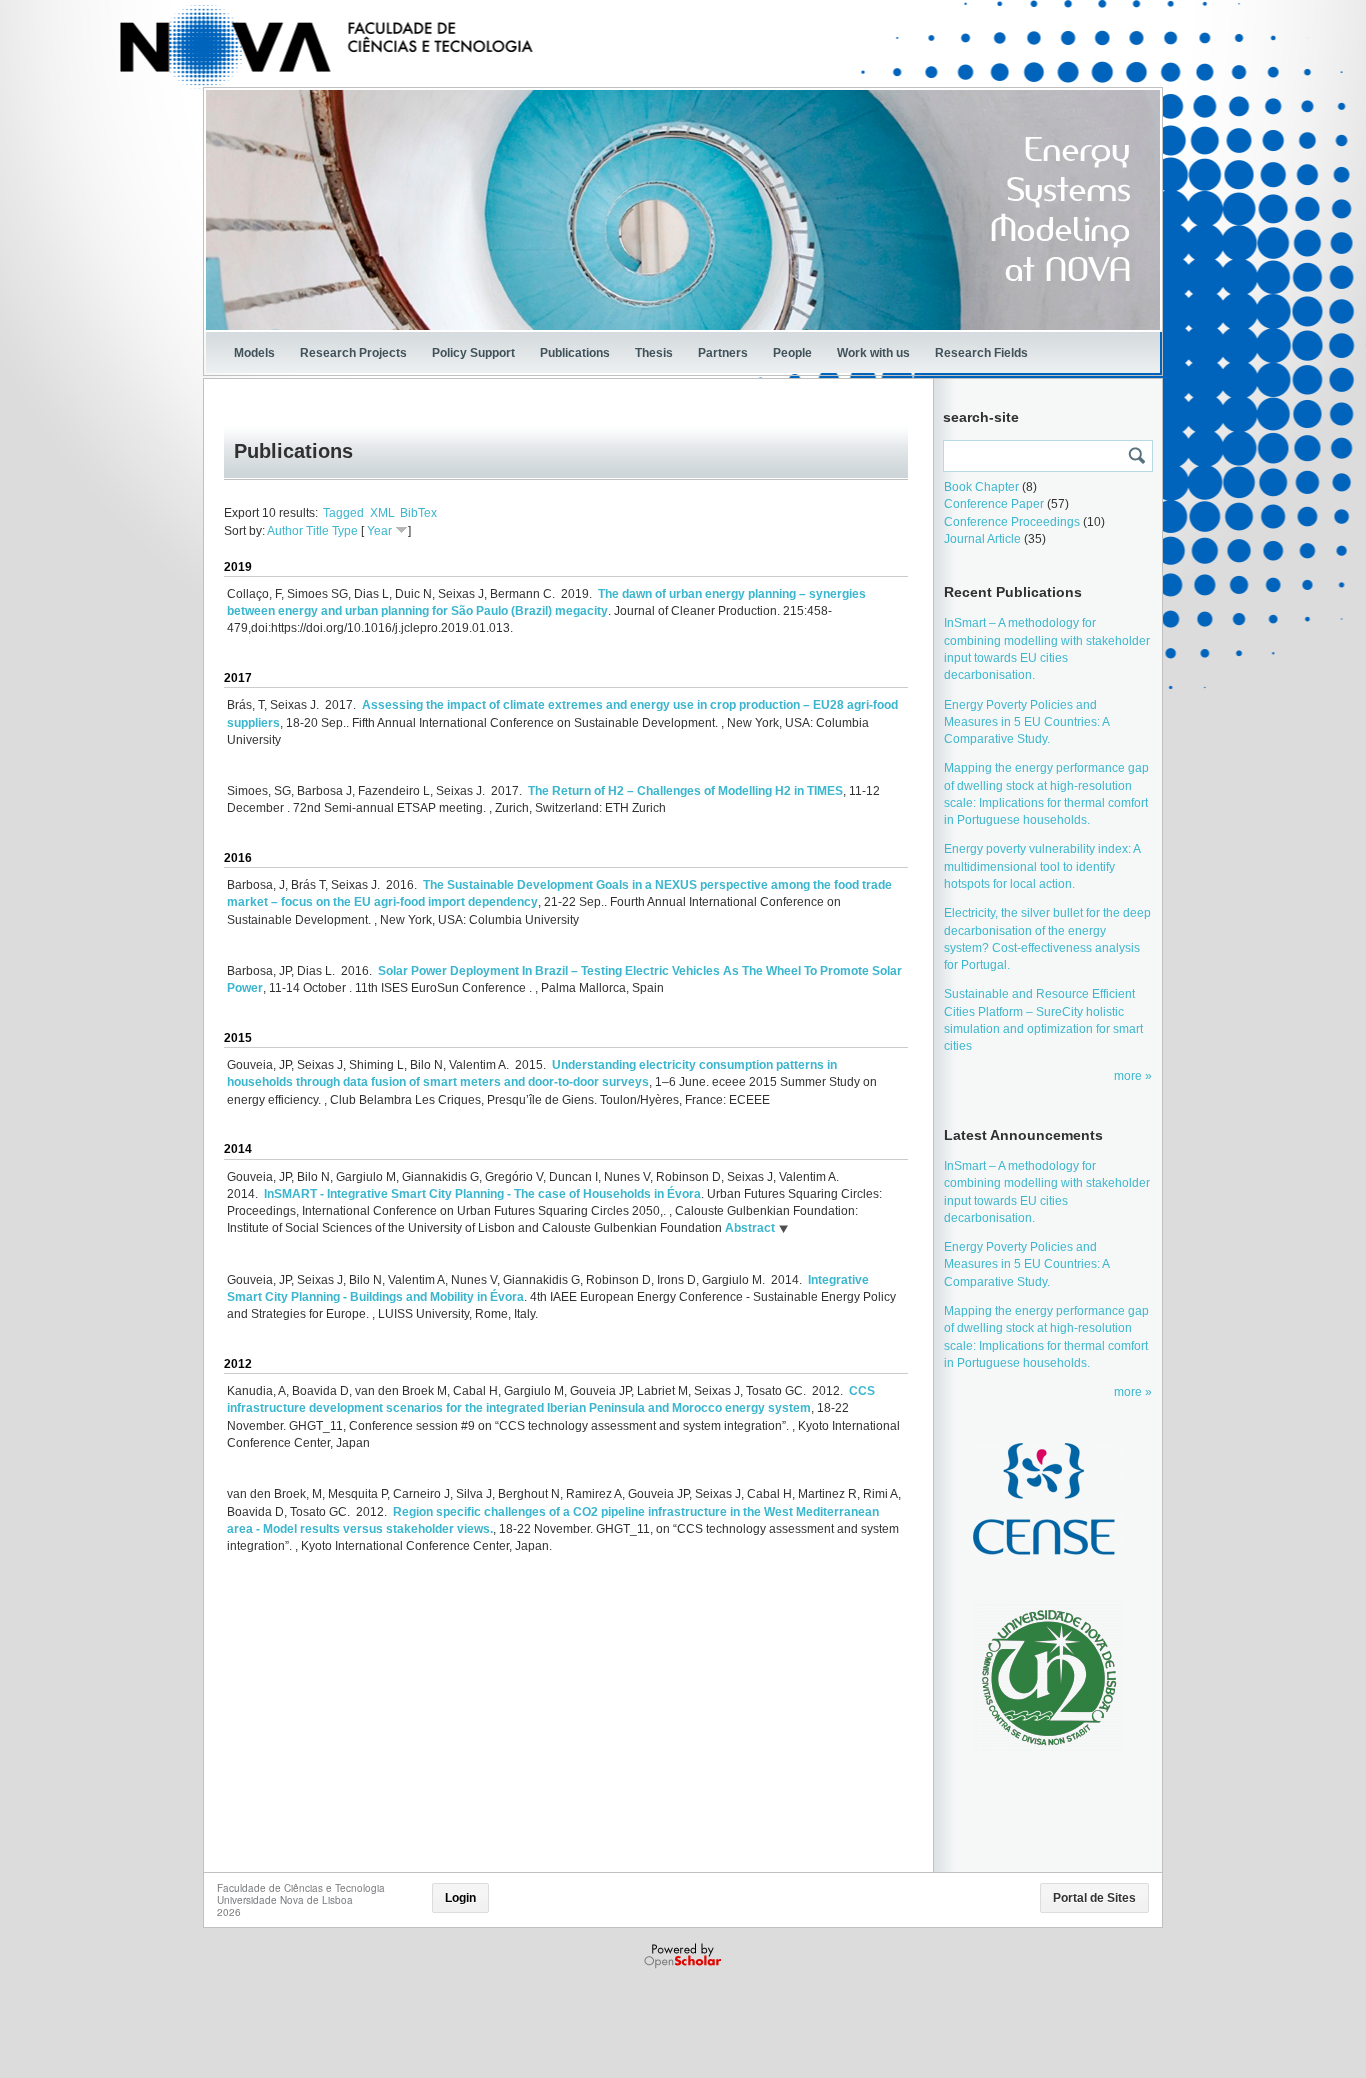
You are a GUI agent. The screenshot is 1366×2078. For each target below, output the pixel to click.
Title (317, 531)
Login (460, 1898)
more (1129, 1076)
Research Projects (353, 353)
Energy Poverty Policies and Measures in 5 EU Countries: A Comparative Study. (1026, 722)
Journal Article (982, 539)
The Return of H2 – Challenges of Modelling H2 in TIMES (685, 791)
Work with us (873, 353)
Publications (575, 353)
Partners (723, 353)
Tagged (343, 513)
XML (382, 513)
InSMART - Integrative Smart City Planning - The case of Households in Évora (482, 1194)
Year (379, 531)
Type (345, 531)
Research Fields (981, 353)
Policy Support (473, 353)
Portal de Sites (1094, 1898)
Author (285, 531)
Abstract (748, 1228)
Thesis (654, 353)
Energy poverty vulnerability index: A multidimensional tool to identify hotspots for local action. (1042, 866)
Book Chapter (981, 487)
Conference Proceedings (1012, 522)
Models (254, 353)
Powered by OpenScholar (684, 1956)
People (792, 353)
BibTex (418, 513)
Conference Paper (994, 504)
